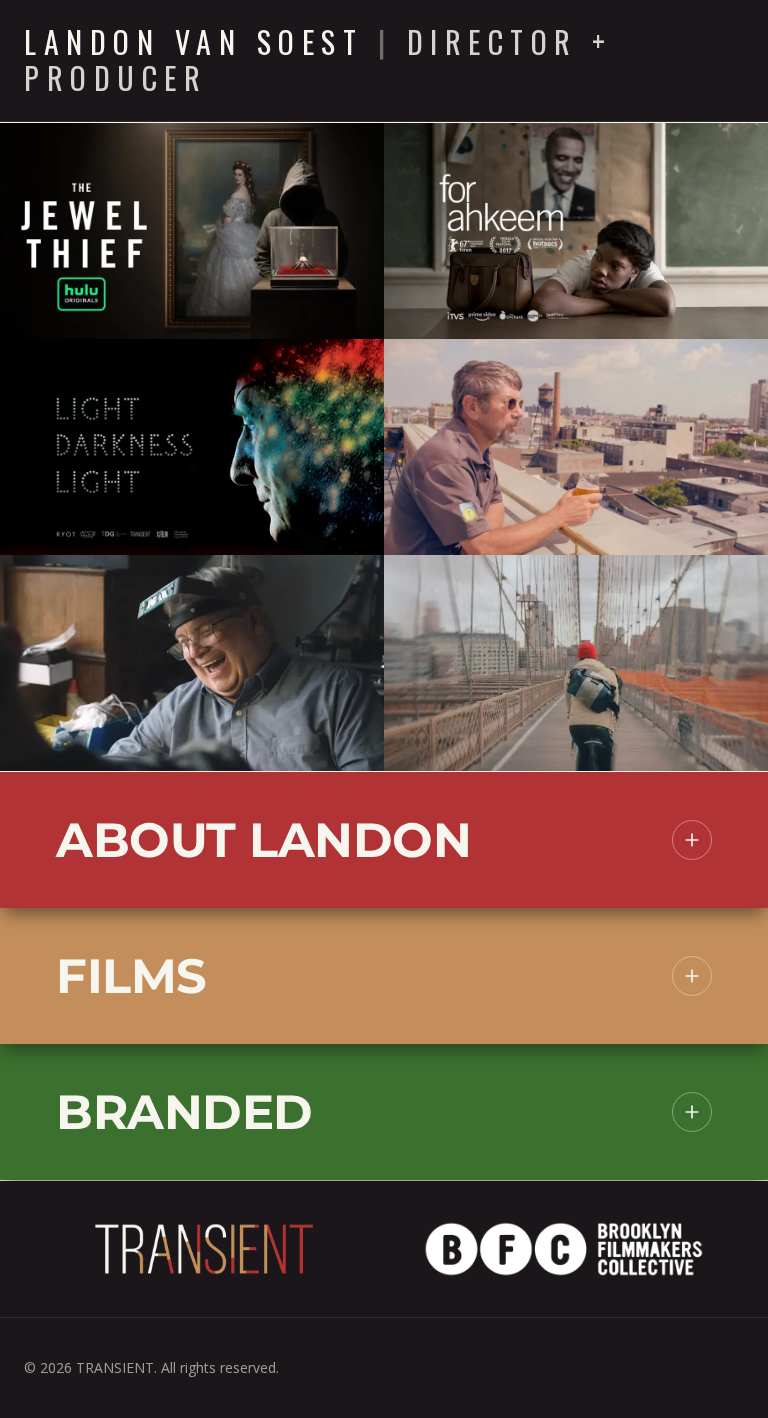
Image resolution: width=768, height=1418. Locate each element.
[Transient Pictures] (204, 1249)
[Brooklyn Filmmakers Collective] (564, 1249)
